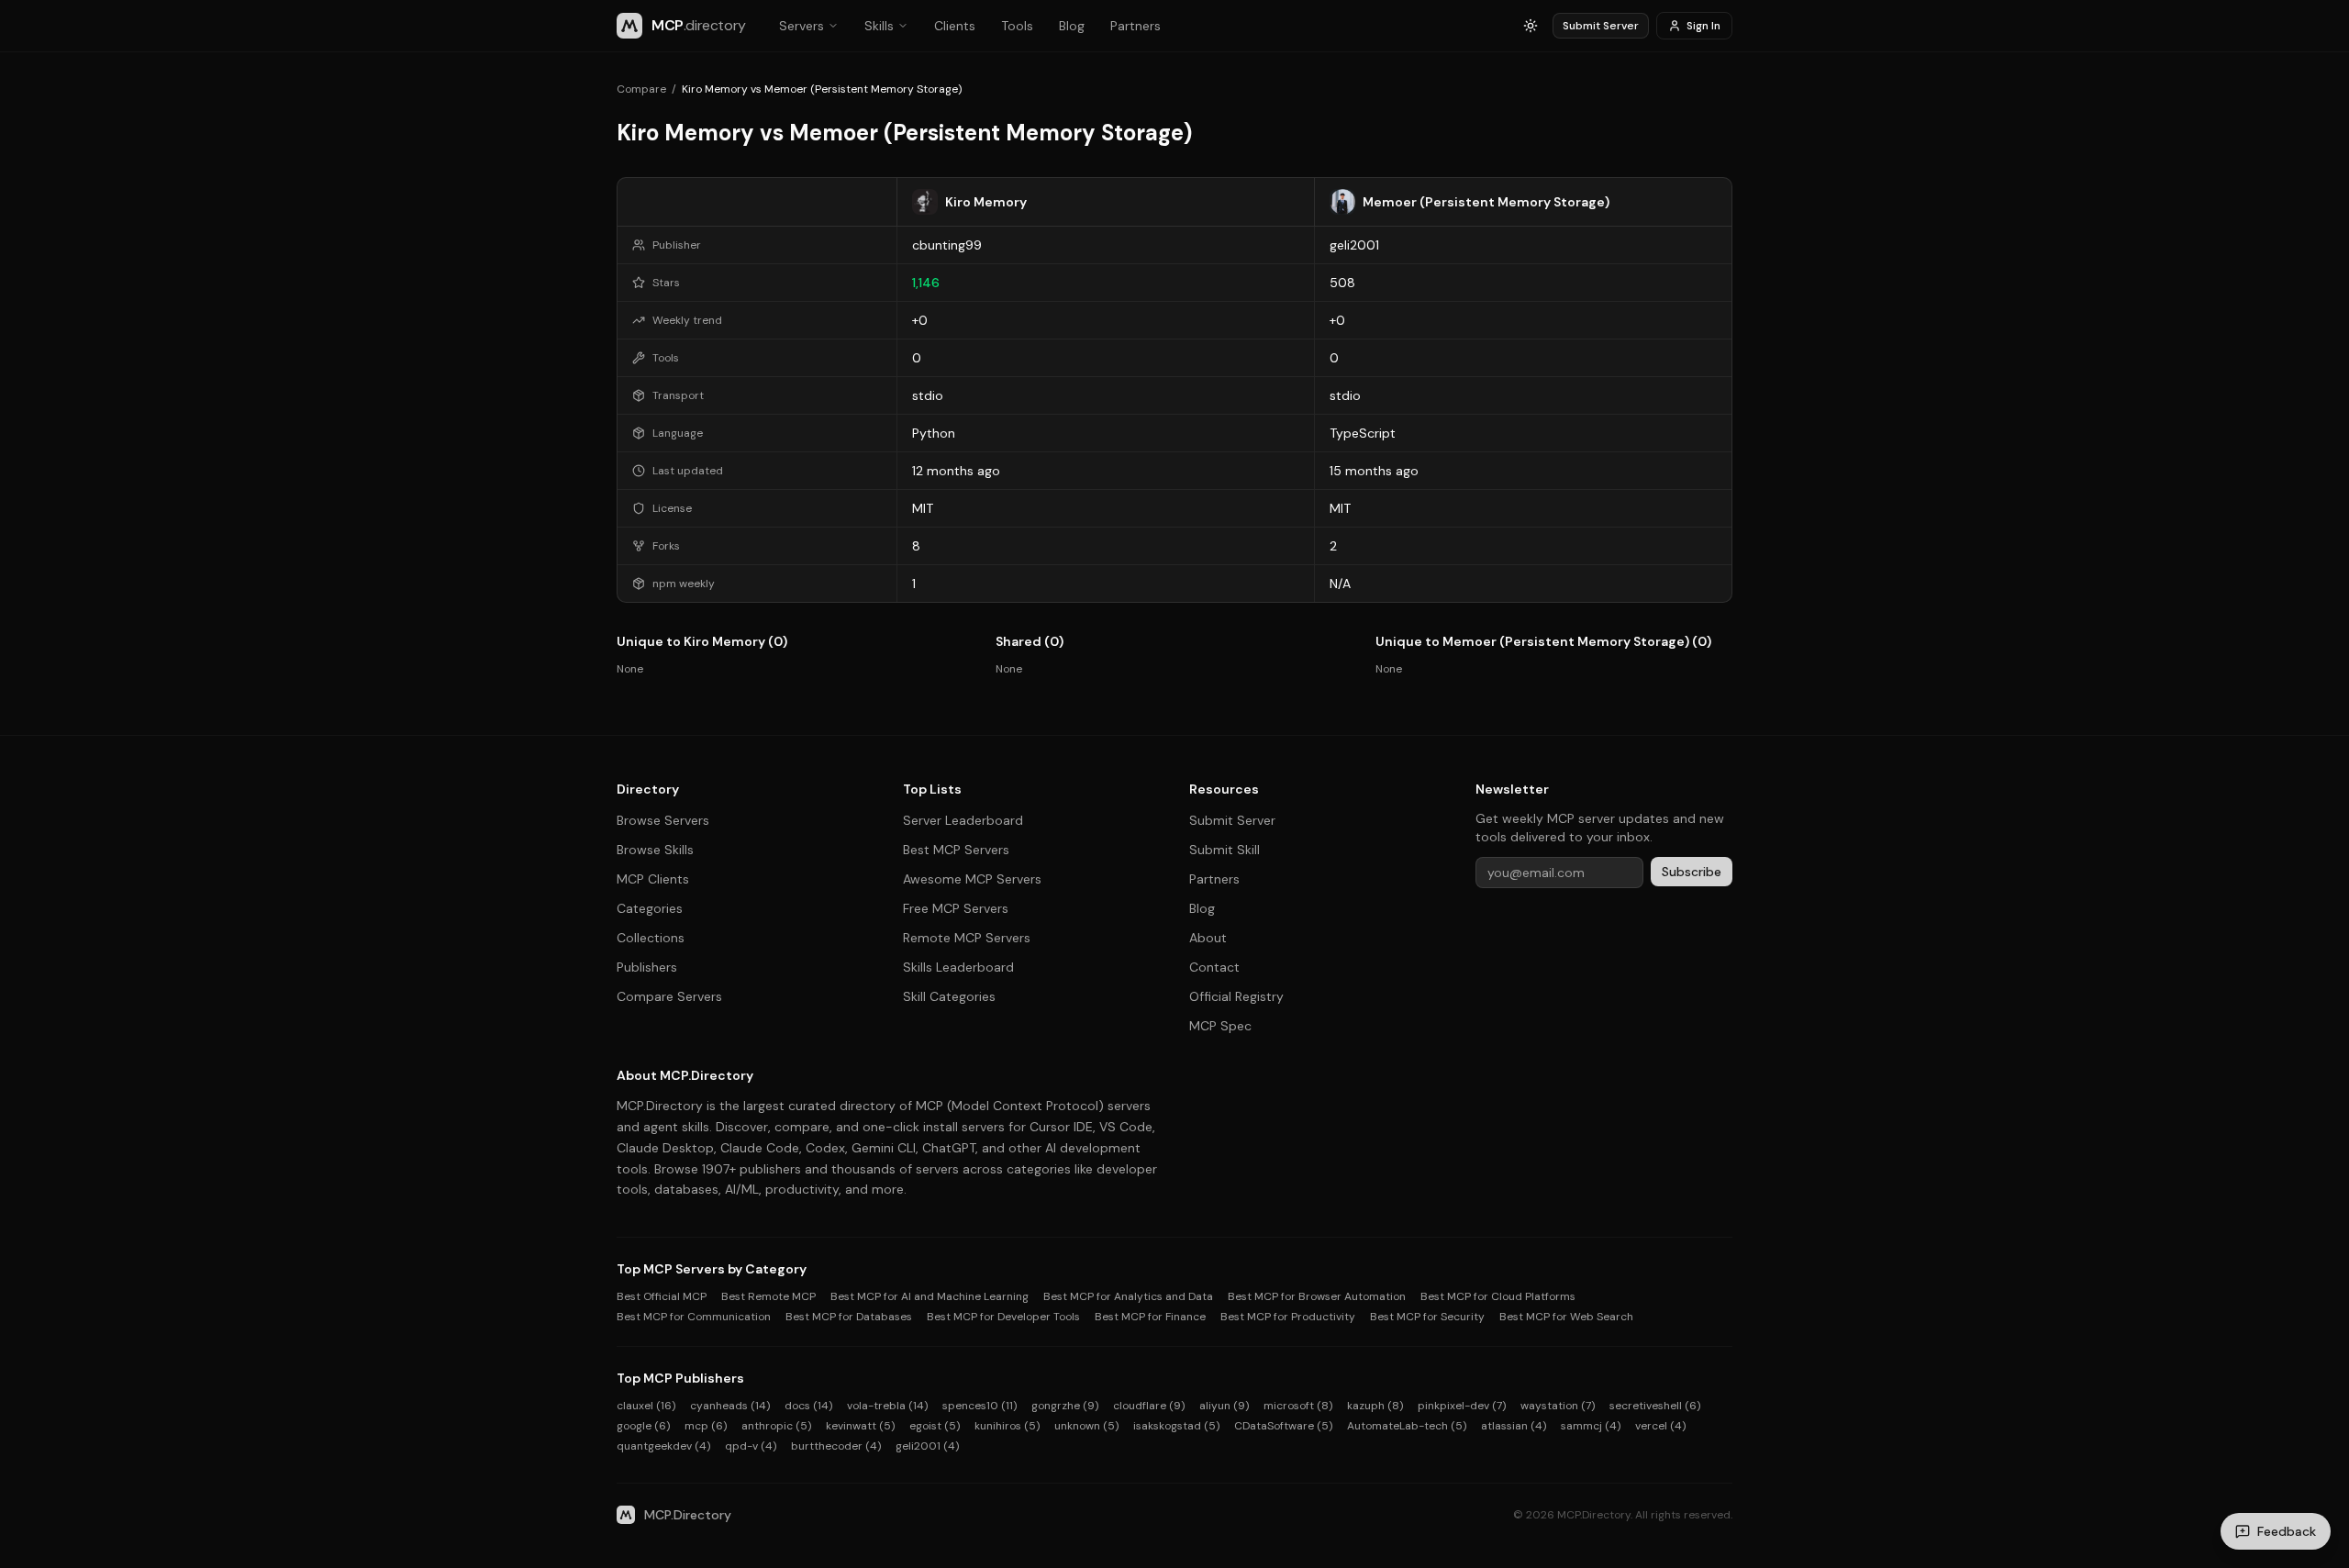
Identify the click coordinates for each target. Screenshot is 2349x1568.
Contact (1214, 967)
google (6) (643, 1426)
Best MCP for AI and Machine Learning (930, 1296)
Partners (1136, 26)
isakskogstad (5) (1176, 1426)
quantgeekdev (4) (663, 1446)
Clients (955, 26)
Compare (641, 89)
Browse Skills (655, 850)
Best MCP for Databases (849, 1317)
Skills (879, 26)
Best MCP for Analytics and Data (1128, 1296)
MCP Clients (653, 879)
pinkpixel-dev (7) (1462, 1406)
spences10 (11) (980, 1406)
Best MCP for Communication (694, 1317)
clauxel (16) (646, 1406)
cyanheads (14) (730, 1406)
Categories (650, 908)
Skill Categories (949, 996)
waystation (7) (1558, 1406)
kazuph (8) (1375, 1406)
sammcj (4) (1591, 1426)
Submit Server (1601, 26)
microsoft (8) (1298, 1406)
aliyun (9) (1224, 1406)
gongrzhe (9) (1065, 1406)
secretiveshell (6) (1655, 1406)
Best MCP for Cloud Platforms (1498, 1296)
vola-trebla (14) (887, 1406)
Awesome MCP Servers (972, 879)
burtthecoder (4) (836, 1446)
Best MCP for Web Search (1566, 1317)
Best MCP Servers (956, 850)
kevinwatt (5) (860, 1426)
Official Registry (1236, 996)
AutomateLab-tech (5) (1407, 1426)
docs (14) (808, 1406)
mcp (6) (706, 1426)
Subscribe (1692, 872)
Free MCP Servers (956, 908)
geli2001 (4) (927, 1446)
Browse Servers (663, 820)
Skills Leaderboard (958, 967)
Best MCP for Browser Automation (1317, 1296)
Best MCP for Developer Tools (1003, 1317)
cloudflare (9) (1149, 1406)
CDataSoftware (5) (1283, 1426)
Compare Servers (669, 996)
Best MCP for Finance (1150, 1317)
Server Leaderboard (963, 820)
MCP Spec (1220, 1026)
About (1208, 938)
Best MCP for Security (1427, 1317)
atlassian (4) (1514, 1426)
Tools (1017, 26)
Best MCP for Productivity (1288, 1317)
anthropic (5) (776, 1426)
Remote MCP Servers (967, 938)
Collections (651, 938)
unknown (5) (1086, 1426)
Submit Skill (1225, 850)
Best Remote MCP (768, 1296)
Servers (802, 26)
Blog (1072, 26)
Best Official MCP (662, 1296)
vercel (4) (1660, 1426)
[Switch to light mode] (1531, 26)
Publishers (647, 967)
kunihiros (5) (1007, 1426)
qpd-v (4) (751, 1446)
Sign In (1703, 26)
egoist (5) (935, 1426)
